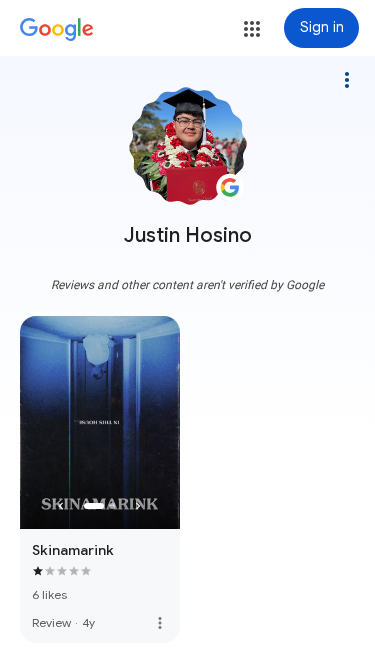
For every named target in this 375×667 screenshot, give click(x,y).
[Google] (57, 30)
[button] (252, 29)
